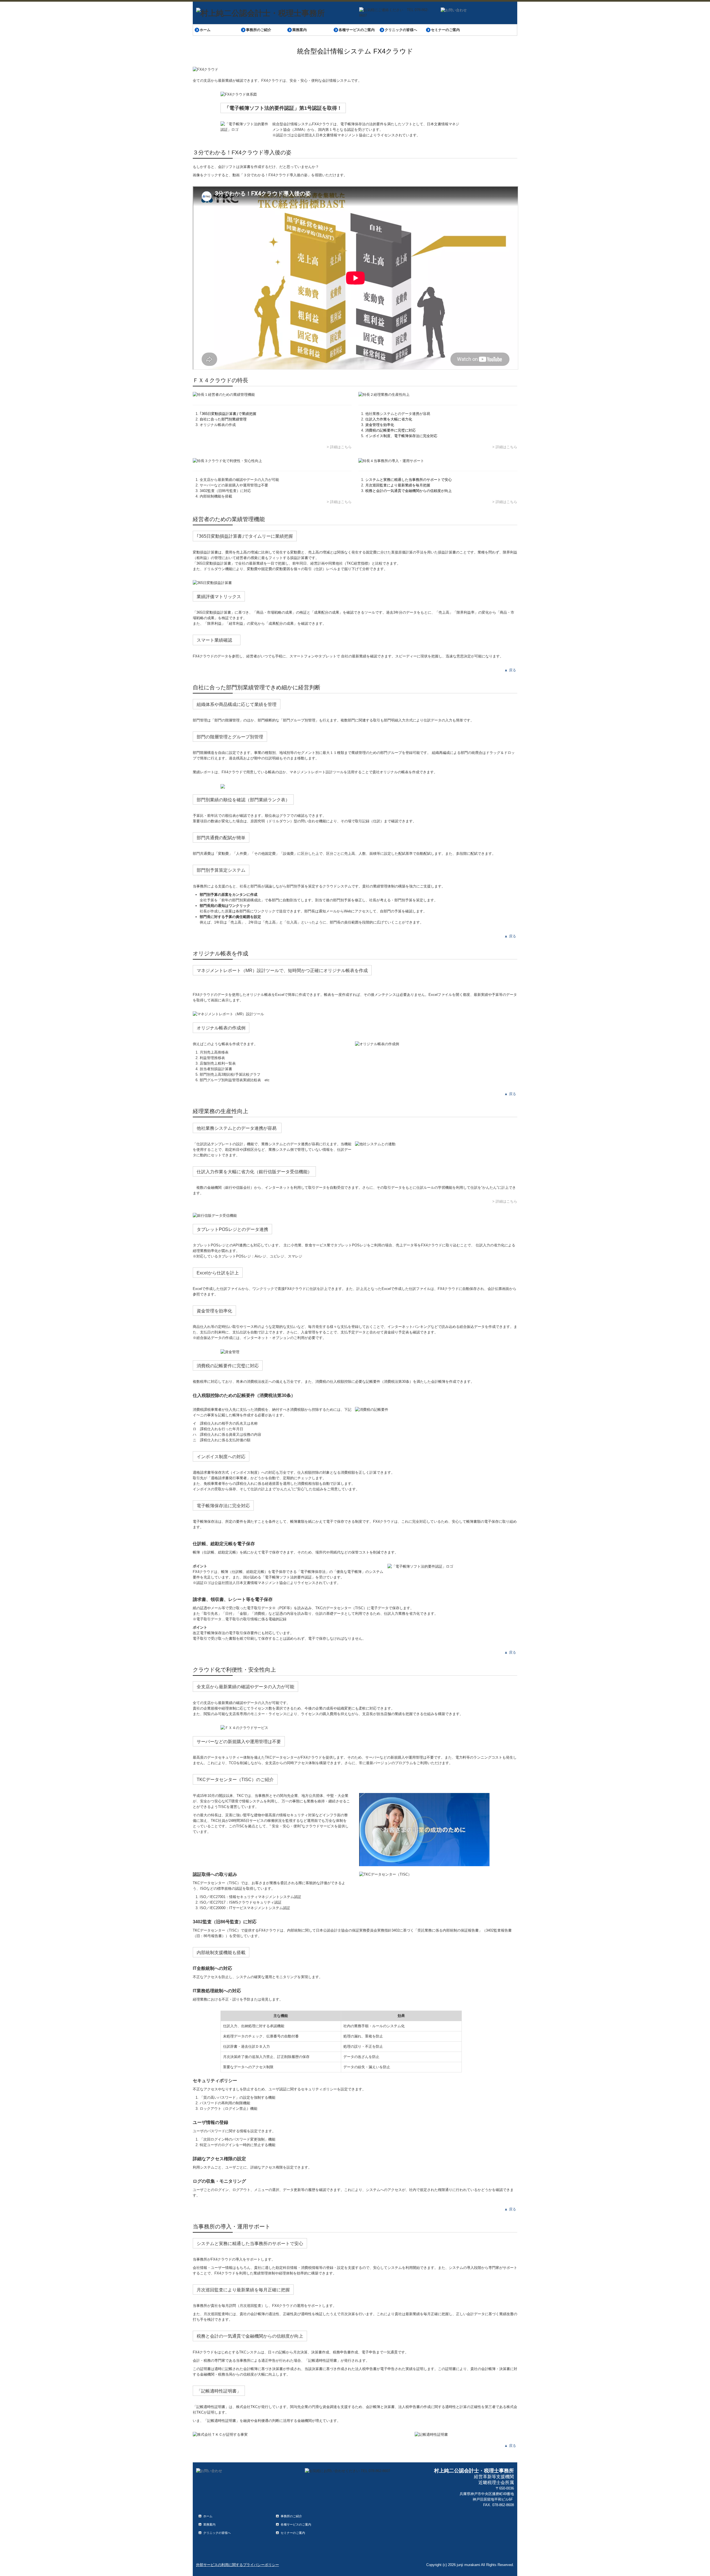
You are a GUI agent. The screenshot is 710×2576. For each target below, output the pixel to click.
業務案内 (300, 30)
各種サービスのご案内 (357, 30)
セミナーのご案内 (445, 30)
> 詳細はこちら (339, 447)
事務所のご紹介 (259, 30)
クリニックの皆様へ (401, 30)
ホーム (205, 30)
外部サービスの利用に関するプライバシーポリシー (238, 2565)
